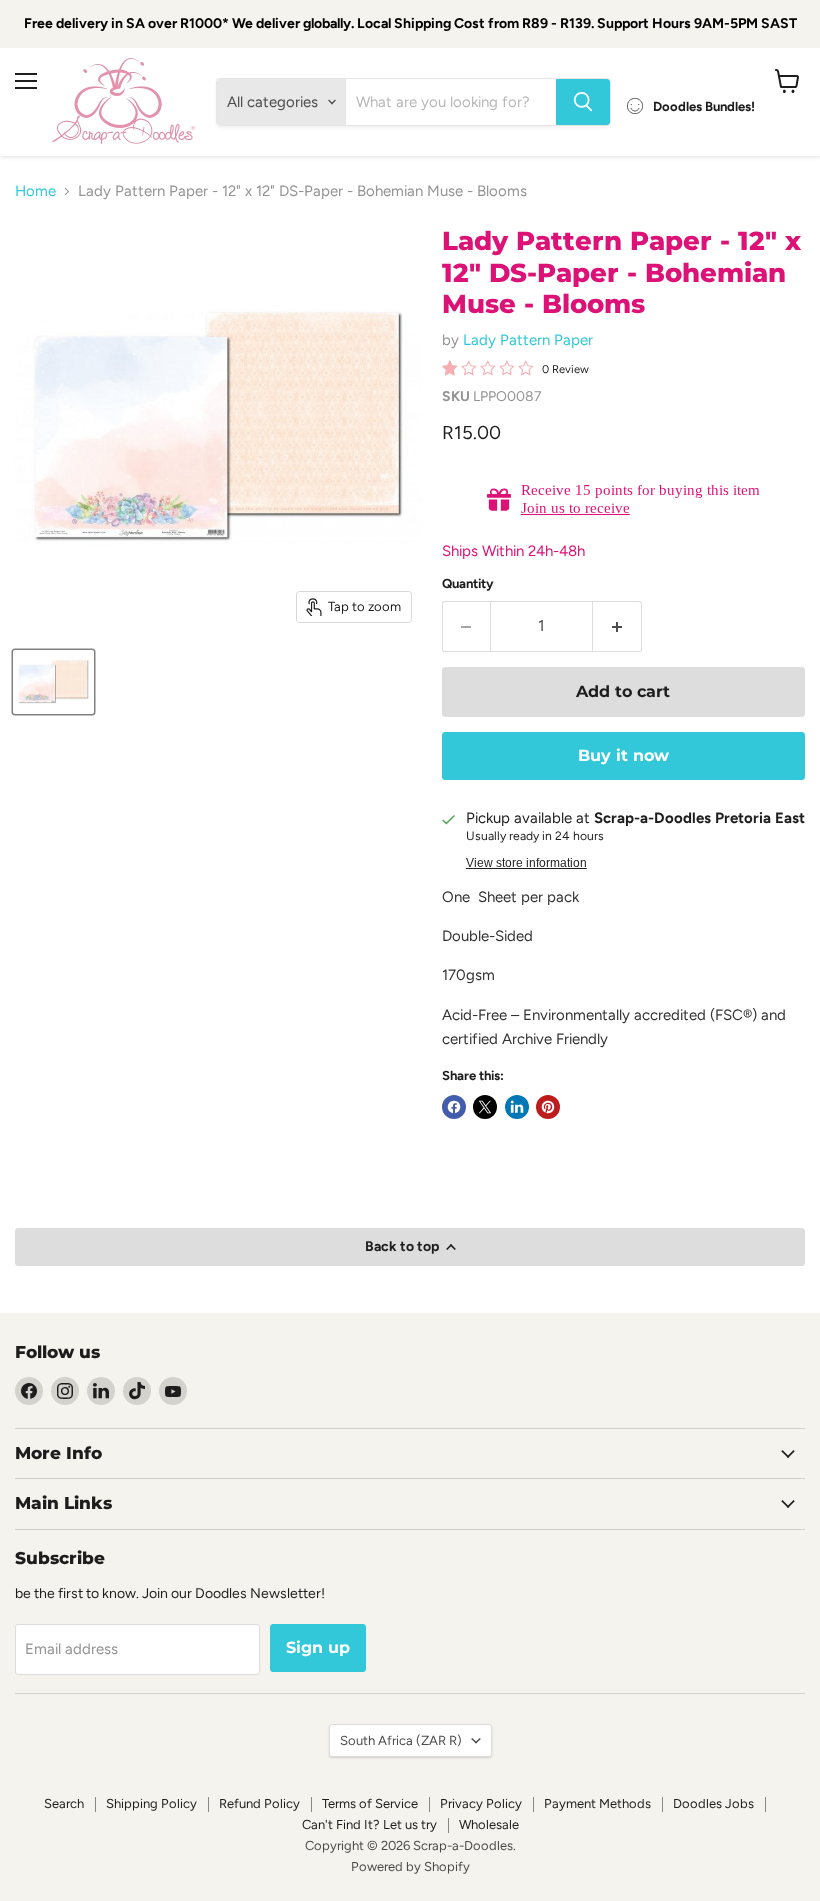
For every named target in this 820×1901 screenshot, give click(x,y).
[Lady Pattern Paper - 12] (53, 682)
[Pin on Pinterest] (548, 1107)
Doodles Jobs (713, 1803)
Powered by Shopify (410, 1866)
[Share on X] (485, 1107)
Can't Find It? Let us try (369, 1824)
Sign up (318, 1647)
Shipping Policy (151, 1803)
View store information (526, 863)
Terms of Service (370, 1803)
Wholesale (489, 1824)
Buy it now (623, 755)
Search (64, 1803)
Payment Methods (597, 1803)
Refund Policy (259, 1803)
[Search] (583, 102)
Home (35, 191)
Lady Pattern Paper (528, 340)
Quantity (468, 583)
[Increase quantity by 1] (617, 626)
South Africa (401, 1740)
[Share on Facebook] (454, 1107)
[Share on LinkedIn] (517, 1107)
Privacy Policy (481, 1803)
